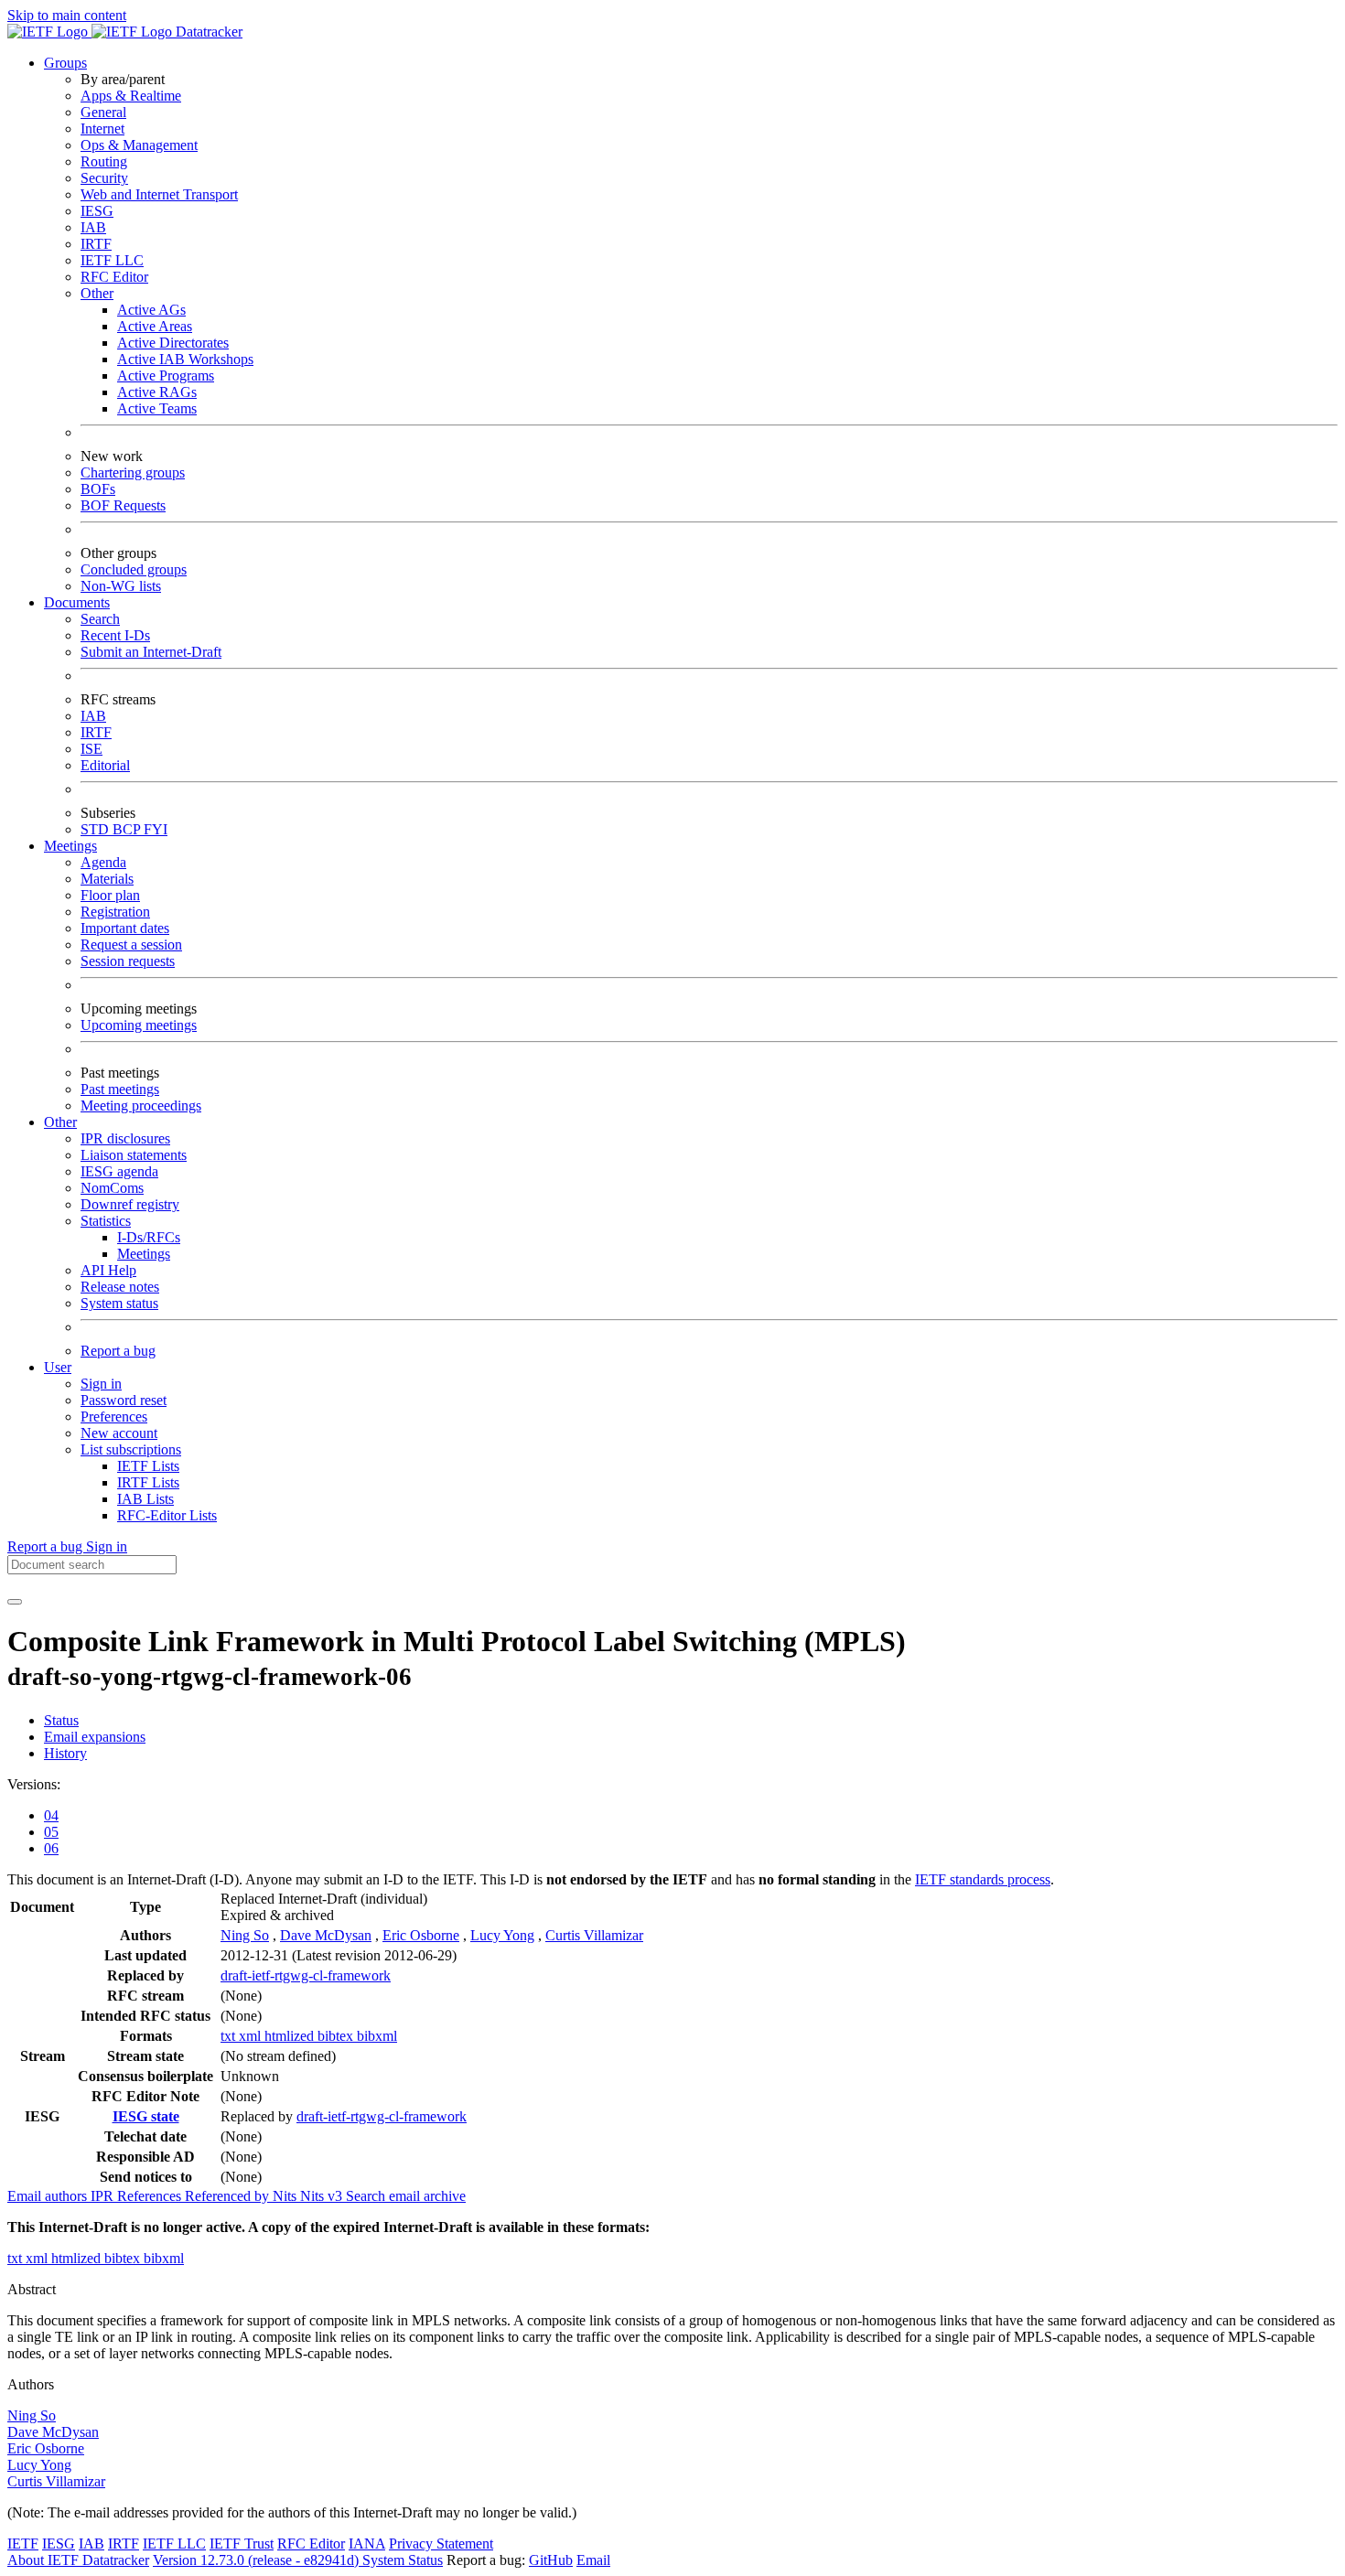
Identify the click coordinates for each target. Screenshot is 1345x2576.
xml (252, 2036)
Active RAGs (157, 392)
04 (51, 1815)
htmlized (291, 2036)
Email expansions (95, 1737)
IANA (367, 2544)
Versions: (34, 1784)
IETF (23, 2544)
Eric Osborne (421, 1935)
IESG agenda (119, 1171)
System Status (403, 2560)
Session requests (128, 961)
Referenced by (229, 2196)
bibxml (377, 2036)
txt (230, 2036)
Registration (115, 912)
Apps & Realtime (131, 96)
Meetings (144, 1254)
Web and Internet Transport (159, 194)
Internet (102, 129)
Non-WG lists (121, 586)
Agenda (103, 862)
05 (51, 1832)
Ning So (245, 1935)
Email (593, 2560)
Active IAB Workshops (185, 359)
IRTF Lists (148, 1482)
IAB (93, 227)
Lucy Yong (502, 1935)
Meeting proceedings (141, 1106)
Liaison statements (134, 1155)
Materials (107, 879)
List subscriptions (131, 1449)
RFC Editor (114, 277)
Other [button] (60, 1122)
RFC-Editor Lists (167, 1515)
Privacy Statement (441, 2544)
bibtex (337, 2036)
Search (100, 619)
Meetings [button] (70, 846)
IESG (97, 211)
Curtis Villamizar (594, 1935)
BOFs (98, 489)
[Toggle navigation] (15, 1602)
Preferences (114, 1417)
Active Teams (157, 408)
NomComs (112, 1188)
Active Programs (166, 376)
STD (97, 829)
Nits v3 (323, 2196)
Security (104, 178)
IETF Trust (242, 2544)
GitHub (551, 2560)
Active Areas (155, 326)
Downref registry (130, 1204)
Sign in (101, 1384)
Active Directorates (173, 343)
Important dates (125, 928)
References (151, 2196)
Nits (286, 2196)
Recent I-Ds (115, 635)
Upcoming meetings (139, 1025)
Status (61, 1720)
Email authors (49, 2196)
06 (51, 1848)
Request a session (131, 945)
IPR (104, 2196)
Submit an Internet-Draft (151, 652)
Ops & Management (139, 145)
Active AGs (151, 310)
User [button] (58, 1367)
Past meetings (120, 1089)
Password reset (124, 1400)
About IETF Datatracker (78, 2560)
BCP (128, 829)
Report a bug (118, 1351)
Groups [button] (65, 63)
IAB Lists (145, 1499)
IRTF (96, 244)
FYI (156, 829)
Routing (104, 161)
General (103, 112)
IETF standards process (983, 1879)
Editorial (105, 765)
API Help (108, 1270)
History (65, 1753)
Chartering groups (133, 472)
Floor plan (110, 895)
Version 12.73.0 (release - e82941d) (258, 2560)
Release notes (120, 1287)
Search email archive (406, 2196)
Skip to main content (67, 15)
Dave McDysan (326, 1935)
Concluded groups (134, 569)
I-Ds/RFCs (149, 1237)
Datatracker (207, 32)
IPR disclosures (125, 1138)
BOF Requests (123, 505)
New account (119, 1433)
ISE (91, 749)
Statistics (106, 1221)
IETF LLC (112, 260)
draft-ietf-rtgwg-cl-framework (306, 1975)
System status (119, 1303)
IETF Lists (148, 1466)
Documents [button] (77, 602)
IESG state (146, 2116)
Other (97, 293)
